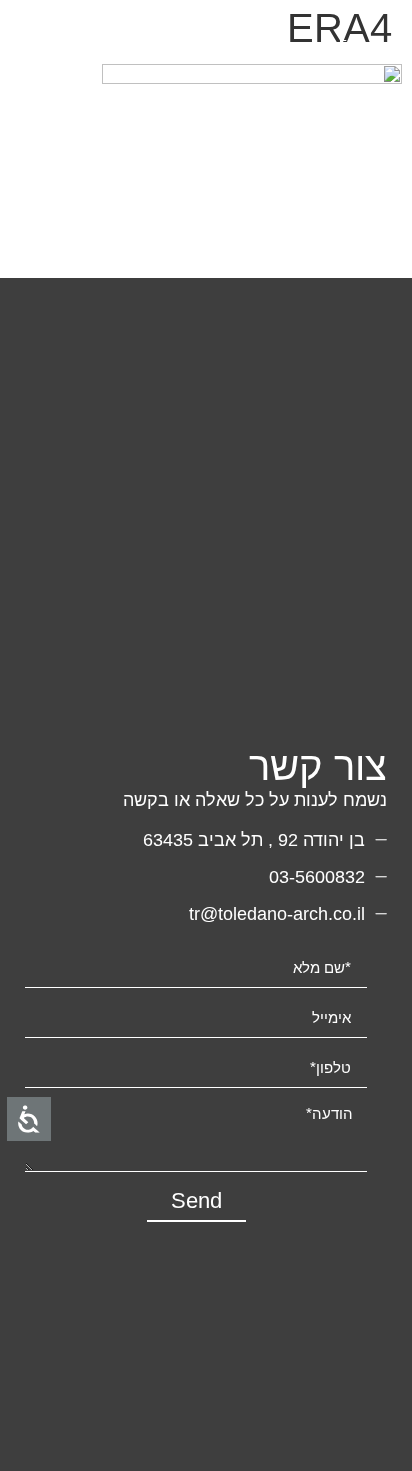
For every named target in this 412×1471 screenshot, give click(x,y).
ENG (352, 45)
